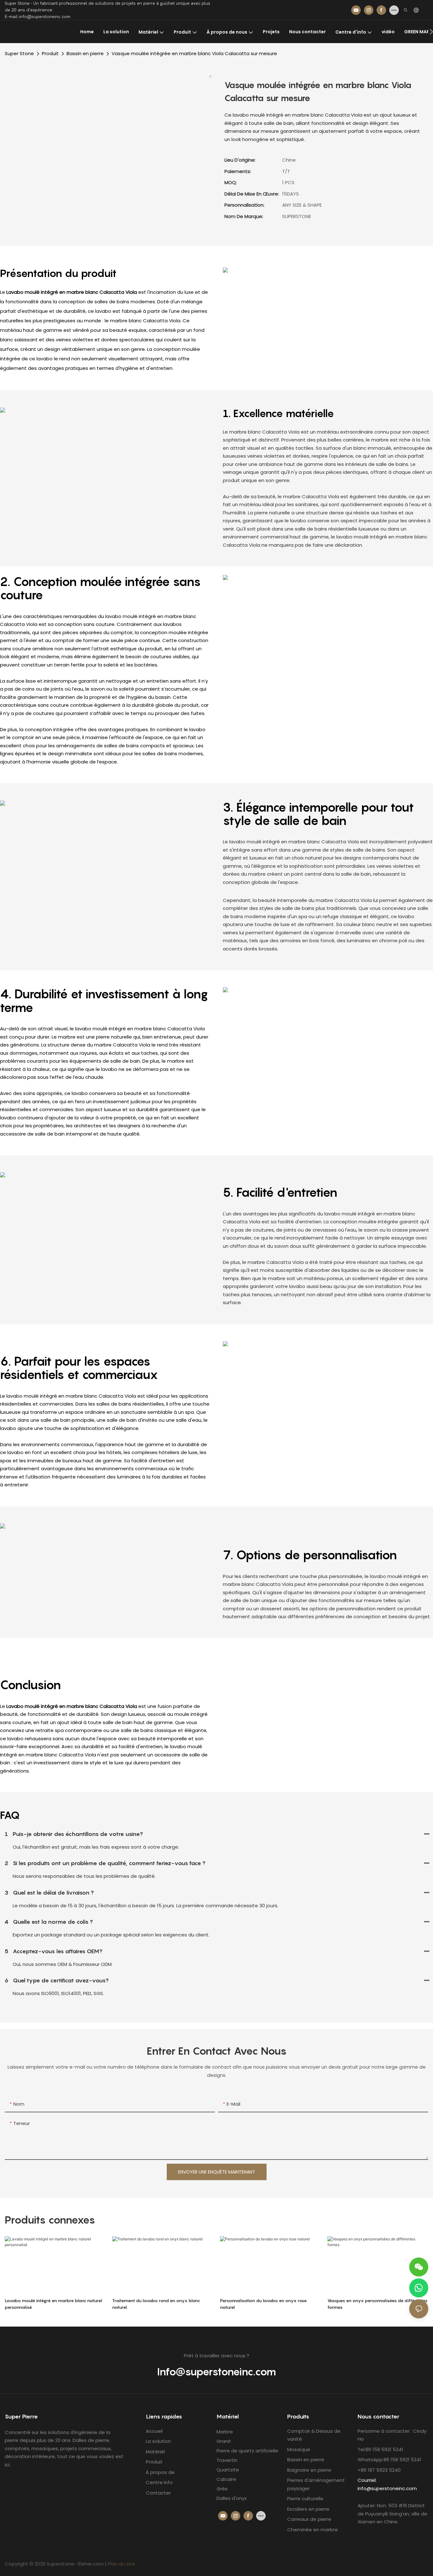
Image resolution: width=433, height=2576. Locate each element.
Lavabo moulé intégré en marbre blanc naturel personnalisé (53, 2304)
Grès (222, 2489)
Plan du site (121, 2564)
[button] (431, 32)
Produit (50, 53)
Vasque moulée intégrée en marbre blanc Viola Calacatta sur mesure (194, 53)
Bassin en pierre (85, 53)
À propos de (160, 2472)
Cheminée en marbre (313, 2530)
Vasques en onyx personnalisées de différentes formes (378, 2304)
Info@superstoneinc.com (217, 2372)
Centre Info (160, 2482)
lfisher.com (91, 2564)
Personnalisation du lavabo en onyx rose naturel (263, 2304)
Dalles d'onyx (232, 2498)
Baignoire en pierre (309, 2470)
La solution (158, 2441)
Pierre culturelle (305, 2499)
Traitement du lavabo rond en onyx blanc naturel (156, 2304)
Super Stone (19, 53)
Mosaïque (299, 2449)
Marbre (225, 2432)
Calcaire (226, 2479)
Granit (224, 2441)
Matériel (155, 2452)
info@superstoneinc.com (387, 2488)
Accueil (154, 2431)
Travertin (227, 2460)
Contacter (158, 2493)
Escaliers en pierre (308, 2509)
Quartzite (228, 2470)
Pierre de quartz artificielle (247, 2451)
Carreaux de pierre (309, 2519)
